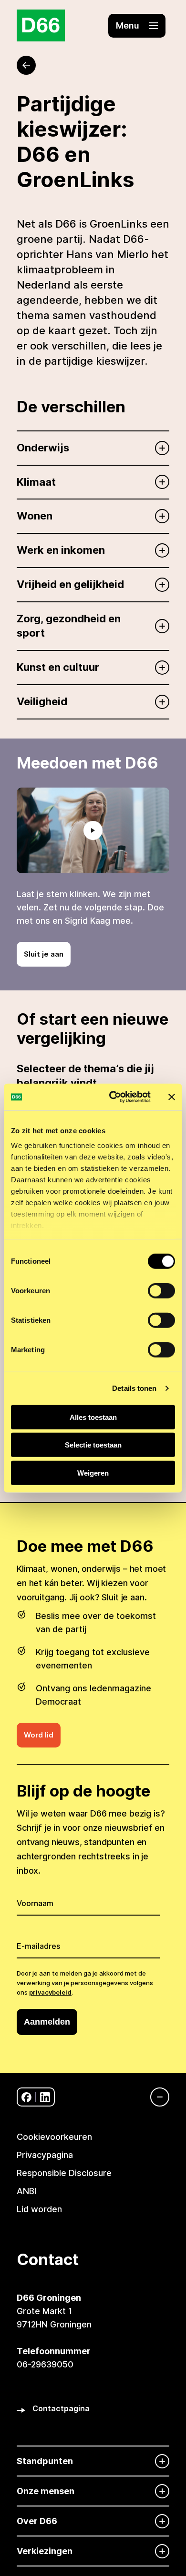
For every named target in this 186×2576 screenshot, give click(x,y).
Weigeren (93, 1473)
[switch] (161, 1290)
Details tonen (134, 1388)
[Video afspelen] (93, 830)
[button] (137, 26)
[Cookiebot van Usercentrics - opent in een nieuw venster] (113, 1097)
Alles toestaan (93, 1417)
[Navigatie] (155, 2097)
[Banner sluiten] (172, 1097)
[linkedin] (45, 2097)
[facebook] (26, 2097)
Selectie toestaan (93, 1445)
